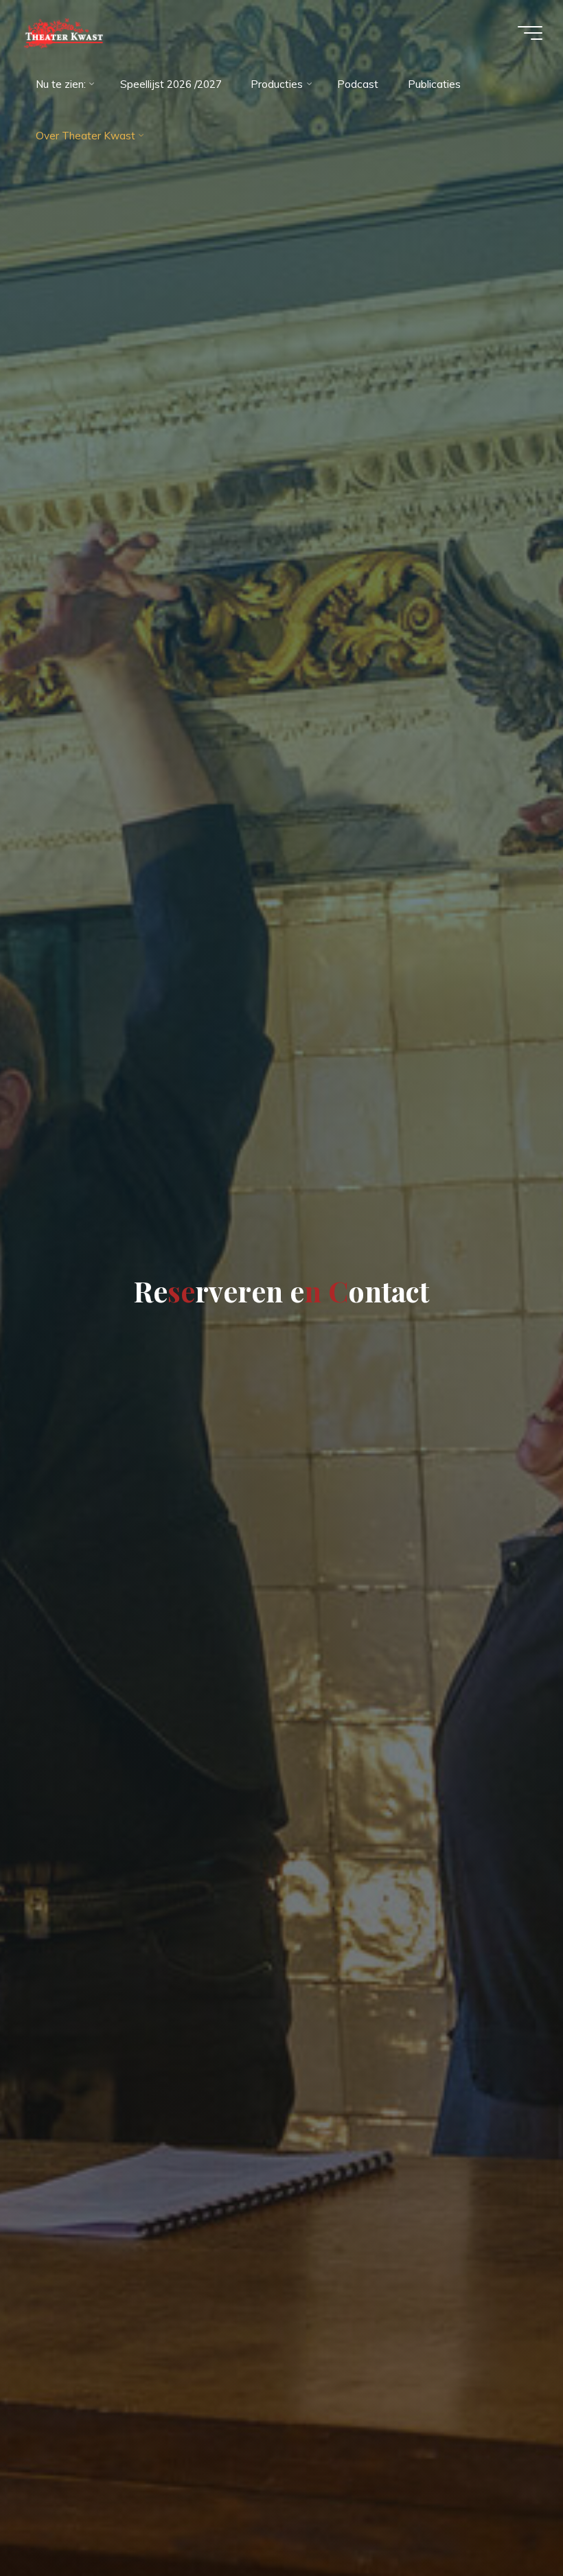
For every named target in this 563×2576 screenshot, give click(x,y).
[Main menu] (530, 33)
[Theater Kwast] (63, 33)
